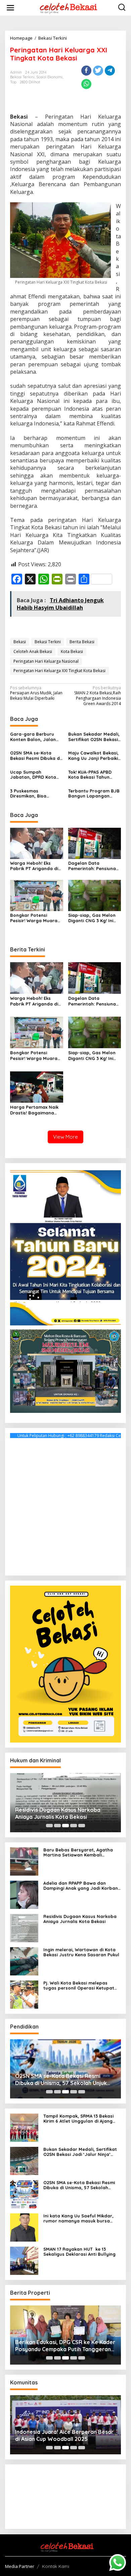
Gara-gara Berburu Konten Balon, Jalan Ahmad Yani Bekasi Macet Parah (33, 737)
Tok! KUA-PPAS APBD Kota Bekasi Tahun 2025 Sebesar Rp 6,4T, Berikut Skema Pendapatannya (93, 775)
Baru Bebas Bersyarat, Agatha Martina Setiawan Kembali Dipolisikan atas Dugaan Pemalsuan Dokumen (78, 1853)
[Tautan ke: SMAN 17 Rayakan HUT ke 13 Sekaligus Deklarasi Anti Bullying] (24, 2260)
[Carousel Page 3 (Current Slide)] (65, 1826)
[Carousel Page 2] (57, 1826)
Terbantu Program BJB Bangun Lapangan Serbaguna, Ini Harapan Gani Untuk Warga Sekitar (94, 794)
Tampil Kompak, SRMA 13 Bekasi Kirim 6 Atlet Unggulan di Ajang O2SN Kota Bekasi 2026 (78, 2119)
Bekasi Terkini (22, 77)
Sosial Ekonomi (49, 77)
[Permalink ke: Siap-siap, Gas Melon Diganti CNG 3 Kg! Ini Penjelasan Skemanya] (95, 895)
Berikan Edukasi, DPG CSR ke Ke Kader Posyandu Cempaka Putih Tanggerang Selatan (65, 2346)
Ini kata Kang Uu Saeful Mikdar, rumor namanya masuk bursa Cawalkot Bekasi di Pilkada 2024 (79, 2219)
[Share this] (86, 71)
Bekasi (20, 642)
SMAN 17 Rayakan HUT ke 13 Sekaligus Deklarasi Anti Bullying (80, 2252)
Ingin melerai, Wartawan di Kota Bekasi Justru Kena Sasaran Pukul (81, 1952)
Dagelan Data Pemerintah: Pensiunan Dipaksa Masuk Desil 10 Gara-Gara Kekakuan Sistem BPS (94, 866)
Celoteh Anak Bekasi (33, 651)
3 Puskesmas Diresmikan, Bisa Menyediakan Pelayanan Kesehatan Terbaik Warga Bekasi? (35, 794)
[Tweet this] (98, 71)
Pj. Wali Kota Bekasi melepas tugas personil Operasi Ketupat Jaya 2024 (79, 1986)
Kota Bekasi (72, 651)
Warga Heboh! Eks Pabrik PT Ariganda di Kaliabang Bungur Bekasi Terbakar (34, 866)
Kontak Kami (56, 2566)
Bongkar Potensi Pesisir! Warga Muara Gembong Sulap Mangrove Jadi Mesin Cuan (34, 918)
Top (13, 82)
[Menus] (10, 8)
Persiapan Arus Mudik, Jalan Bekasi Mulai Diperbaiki (36, 693)
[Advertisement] (65, 1505)
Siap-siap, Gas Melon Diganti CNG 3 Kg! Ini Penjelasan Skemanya (93, 918)
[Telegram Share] (110, 71)
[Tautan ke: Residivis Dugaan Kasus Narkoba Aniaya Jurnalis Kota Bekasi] (24, 1928)
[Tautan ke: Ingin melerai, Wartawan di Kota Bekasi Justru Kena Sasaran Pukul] (24, 1961)
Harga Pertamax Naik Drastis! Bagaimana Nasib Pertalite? (34, 1110)
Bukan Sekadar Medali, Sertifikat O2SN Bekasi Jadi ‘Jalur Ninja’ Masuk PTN (94, 737)
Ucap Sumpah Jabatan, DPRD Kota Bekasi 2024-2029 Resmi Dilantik (36, 775)
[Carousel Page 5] (82, 1826)
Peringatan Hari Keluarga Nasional (46, 661)
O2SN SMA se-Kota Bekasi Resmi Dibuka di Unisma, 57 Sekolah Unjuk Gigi (35, 756)
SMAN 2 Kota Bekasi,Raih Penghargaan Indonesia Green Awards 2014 (98, 696)
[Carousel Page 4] (74, 1826)
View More (65, 1137)
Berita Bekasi (82, 642)
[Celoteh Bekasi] (67, 7)
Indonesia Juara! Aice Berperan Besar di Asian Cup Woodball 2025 (64, 2435)
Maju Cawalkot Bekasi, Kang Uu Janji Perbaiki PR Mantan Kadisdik (93, 756)
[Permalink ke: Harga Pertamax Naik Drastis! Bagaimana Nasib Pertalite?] (37, 1087)
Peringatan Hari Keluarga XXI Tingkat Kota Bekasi (59, 671)
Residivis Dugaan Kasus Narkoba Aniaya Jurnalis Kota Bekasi (58, 1813)
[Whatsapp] (86, 84)
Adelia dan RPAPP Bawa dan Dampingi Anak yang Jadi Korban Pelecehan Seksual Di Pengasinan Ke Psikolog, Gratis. (81, 1886)
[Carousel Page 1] (49, 1826)
